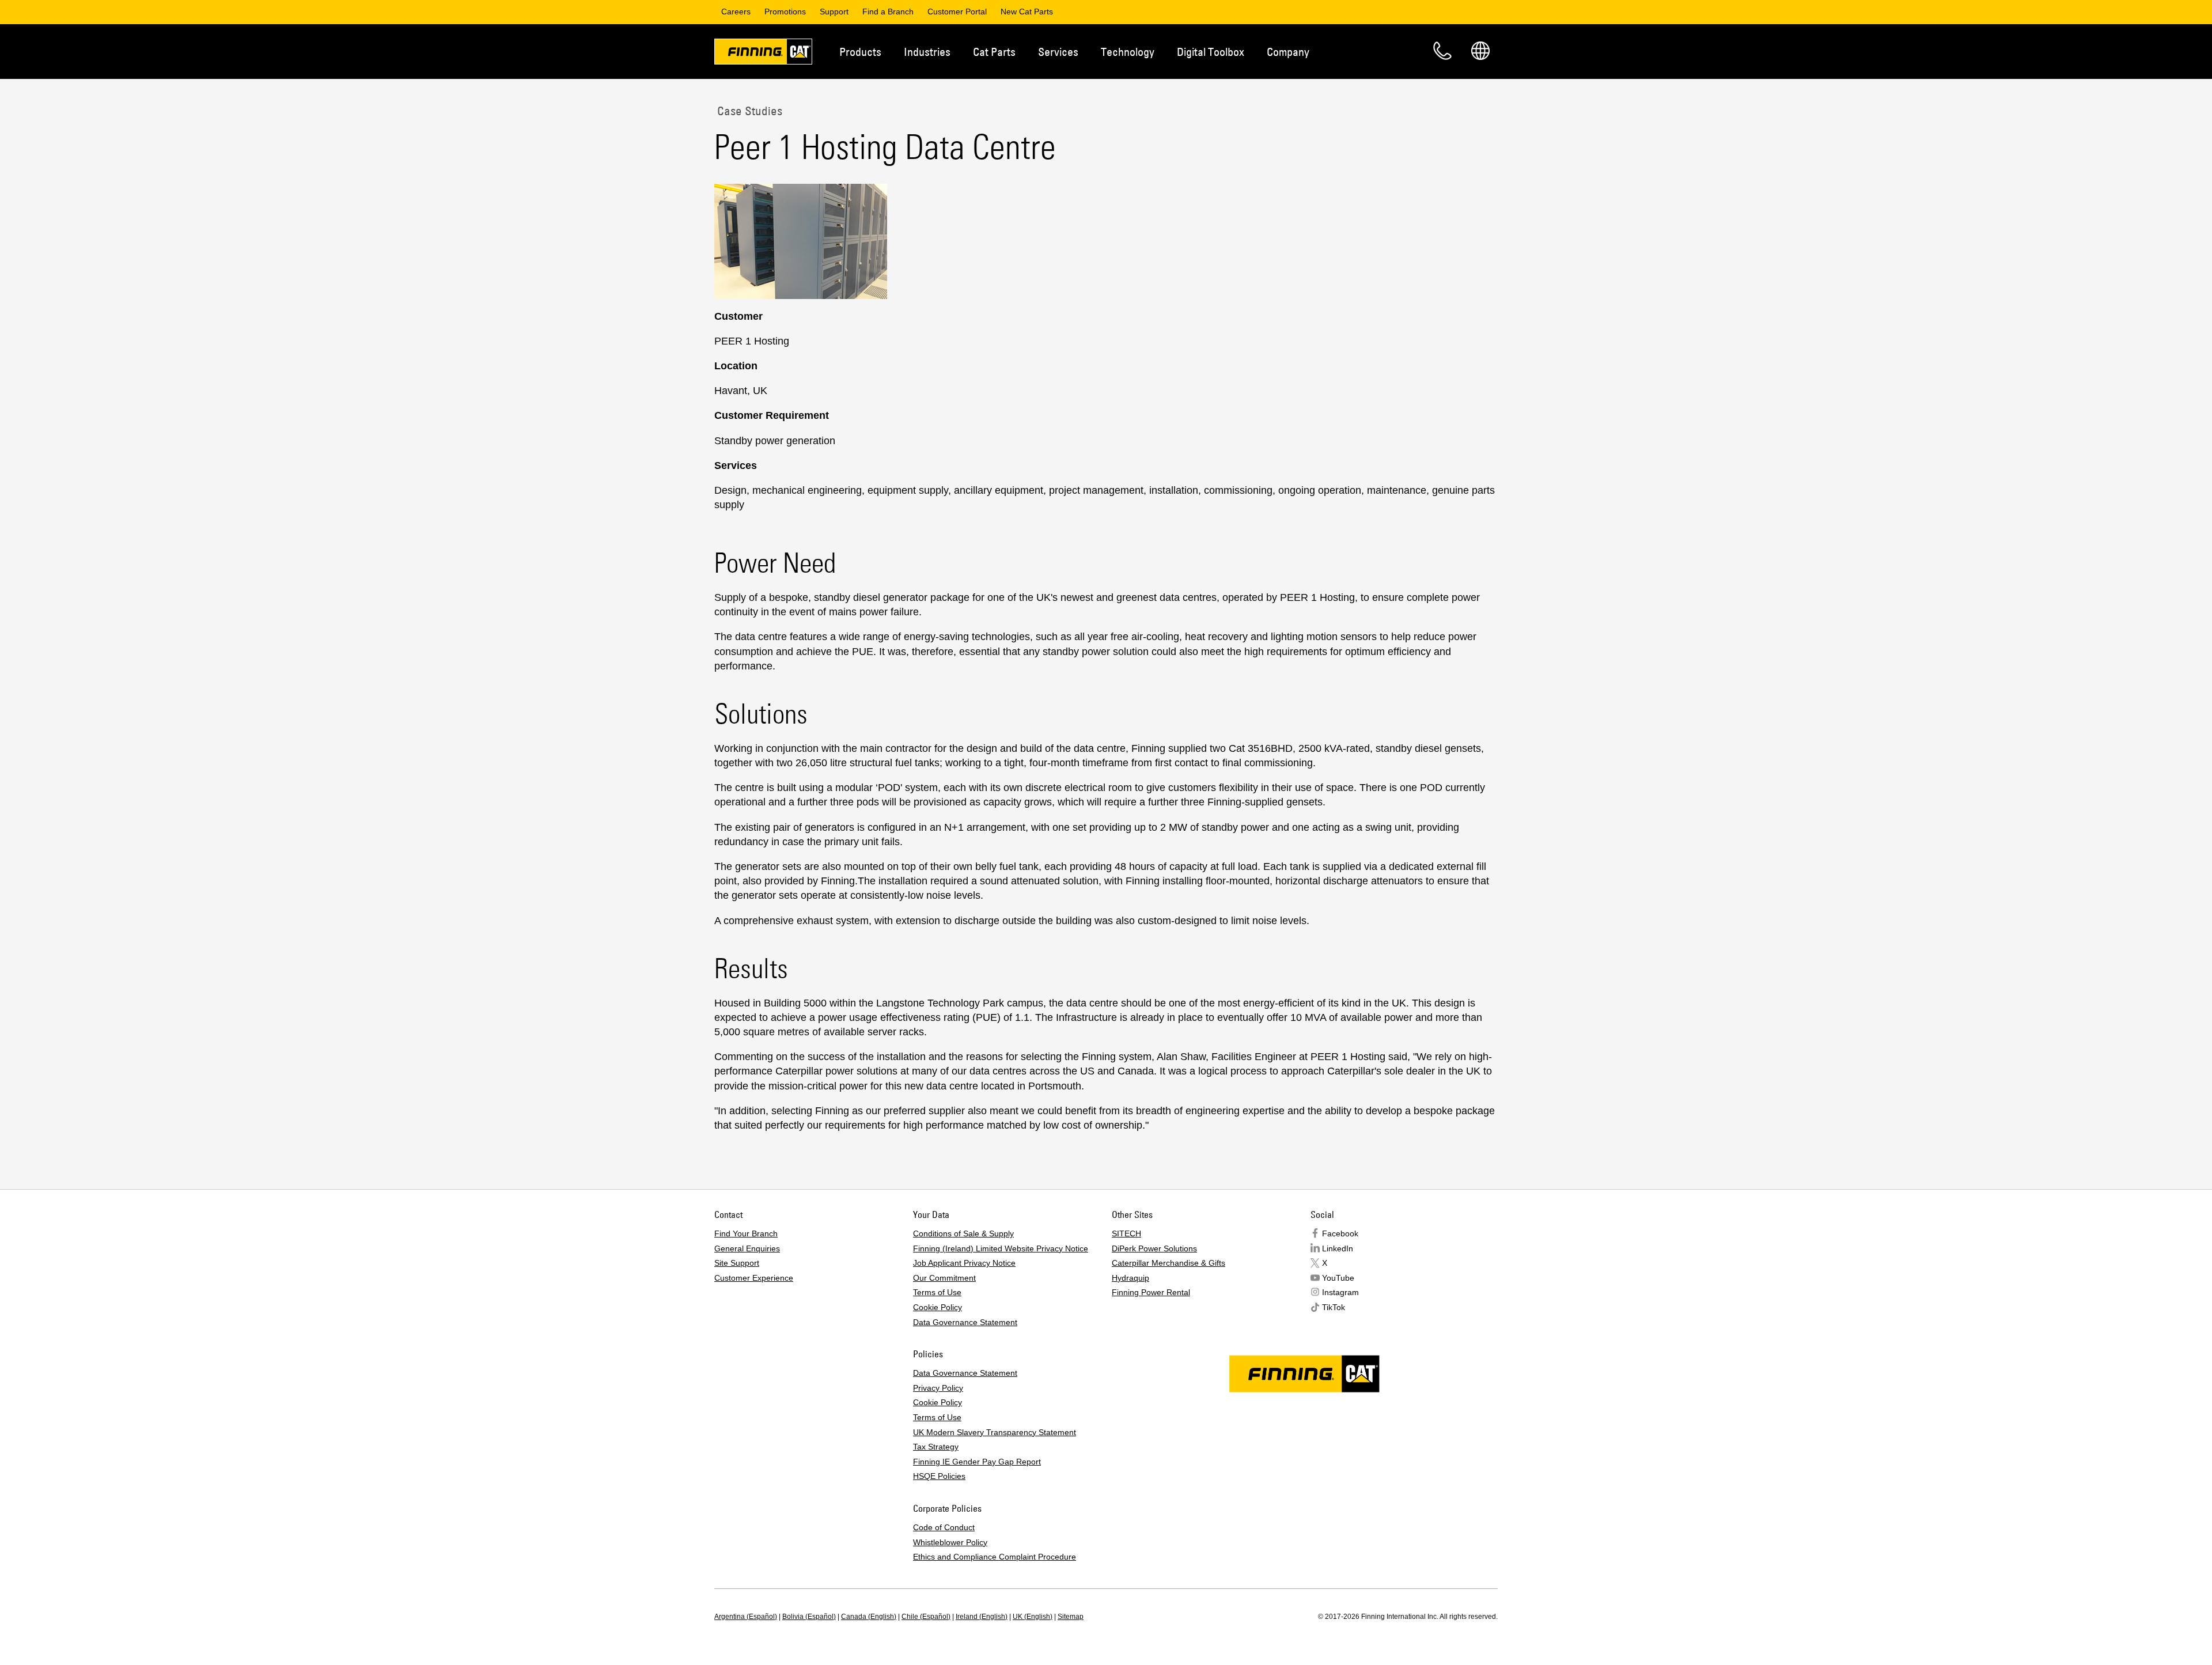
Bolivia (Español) (809, 1617)
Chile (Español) (926, 1617)
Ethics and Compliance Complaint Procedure (995, 1557)
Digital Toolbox (1211, 52)
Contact (1442, 51)
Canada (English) (869, 1617)
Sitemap (1071, 1617)
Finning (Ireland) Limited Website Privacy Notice (1001, 1248)
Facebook (1340, 1233)
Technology (1128, 52)
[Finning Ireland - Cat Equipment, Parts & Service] (763, 54)
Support (834, 12)
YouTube (1338, 1278)
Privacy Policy (938, 1388)
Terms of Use (937, 1292)
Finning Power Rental (1151, 1292)
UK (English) (1033, 1617)
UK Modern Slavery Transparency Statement (995, 1432)
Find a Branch (888, 12)
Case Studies (748, 111)
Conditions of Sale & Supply (963, 1233)
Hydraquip (1130, 1278)
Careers (736, 12)
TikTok (1334, 1307)
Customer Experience (754, 1278)
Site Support (737, 1263)
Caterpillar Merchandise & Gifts (1169, 1263)
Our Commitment (944, 1278)
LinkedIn (1338, 1248)
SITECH (1126, 1233)
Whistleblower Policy (950, 1542)
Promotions (785, 12)
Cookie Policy (938, 1307)
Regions (1480, 51)
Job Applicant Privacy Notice (964, 1263)
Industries (927, 52)
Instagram (1340, 1292)
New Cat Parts (1027, 12)
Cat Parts (994, 52)
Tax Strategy (936, 1447)
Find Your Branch (746, 1233)
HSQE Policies (939, 1476)
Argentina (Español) (746, 1617)
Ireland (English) (982, 1617)
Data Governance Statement (965, 1322)
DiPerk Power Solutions (1154, 1248)
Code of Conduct (944, 1527)
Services (1058, 52)
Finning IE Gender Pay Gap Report (977, 1462)
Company (1288, 52)
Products (860, 52)
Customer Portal (957, 12)
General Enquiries (747, 1248)
